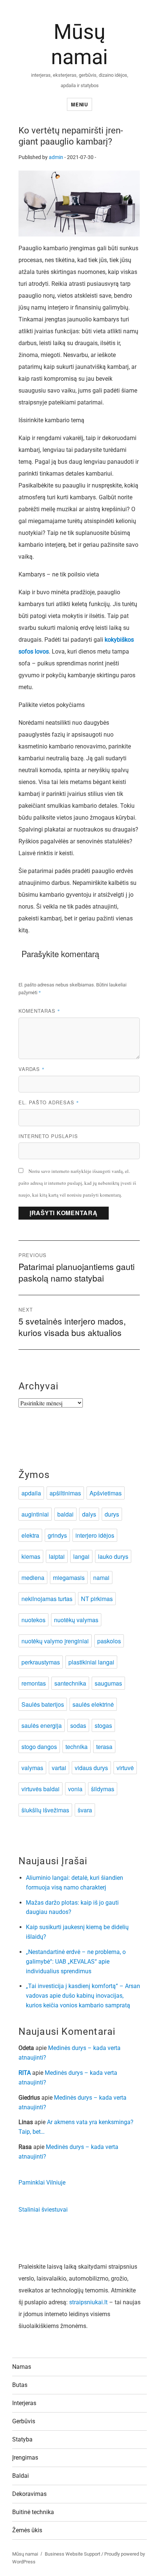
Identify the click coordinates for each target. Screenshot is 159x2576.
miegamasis (69, 1578)
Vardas (32, 1069)
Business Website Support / (75, 2554)
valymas (32, 1768)
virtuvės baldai (40, 1789)
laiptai (57, 1556)
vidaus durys (91, 1768)
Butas (20, 2385)
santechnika (70, 1683)
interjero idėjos (95, 1535)
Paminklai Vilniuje (42, 2183)
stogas (103, 1725)
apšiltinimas (65, 1493)
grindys (57, 1535)
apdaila (31, 1493)
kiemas (31, 1556)
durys (112, 1514)
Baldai (21, 2476)
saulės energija (42, 1725)
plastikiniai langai (91, 1662)
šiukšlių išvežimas (45, 1810)
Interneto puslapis (48, 1136)
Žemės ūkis (27, 2530)
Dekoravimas (29, 2494)
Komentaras (39, 1011)
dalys (89, 1514)
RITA (25, 2073)
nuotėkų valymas (76, 1620)
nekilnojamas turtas (47, 1599)
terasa (104, 1747)
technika (77, 1747)
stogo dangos (39, 1747)
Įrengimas (25, 2458)
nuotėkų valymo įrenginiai (55, 1641)
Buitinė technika (33, 2512)
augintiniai (35, 1514)
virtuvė (125, 1768)
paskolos (109, 1641)
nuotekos (33, 1620)
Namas (22, 2367)
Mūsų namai (25, 2554)
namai (101, 1578)
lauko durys (113, 1556)
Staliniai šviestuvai (43, 2210)
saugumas (108, 1683)
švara (85, 1810)
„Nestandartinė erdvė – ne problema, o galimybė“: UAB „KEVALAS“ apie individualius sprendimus (76, 1962)
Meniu (79, 104)
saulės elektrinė (93, 1704)
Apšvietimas (106, 1493)
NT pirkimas (97, 1599)
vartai (59, 1768)
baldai (65, 1514)
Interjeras (24, 2403)
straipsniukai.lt (88, 2302)
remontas (34, 1683)
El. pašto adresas (49, 1102)
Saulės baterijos (43, 1704)
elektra (30, 1535)
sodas (78, 1725)
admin (56, 157)
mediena (33, 1578)
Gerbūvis (24, 2421)
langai (81, 1556)
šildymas (103, 1789)
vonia (75, 1789)
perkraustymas (41, 1662)
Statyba (22, 2439)
